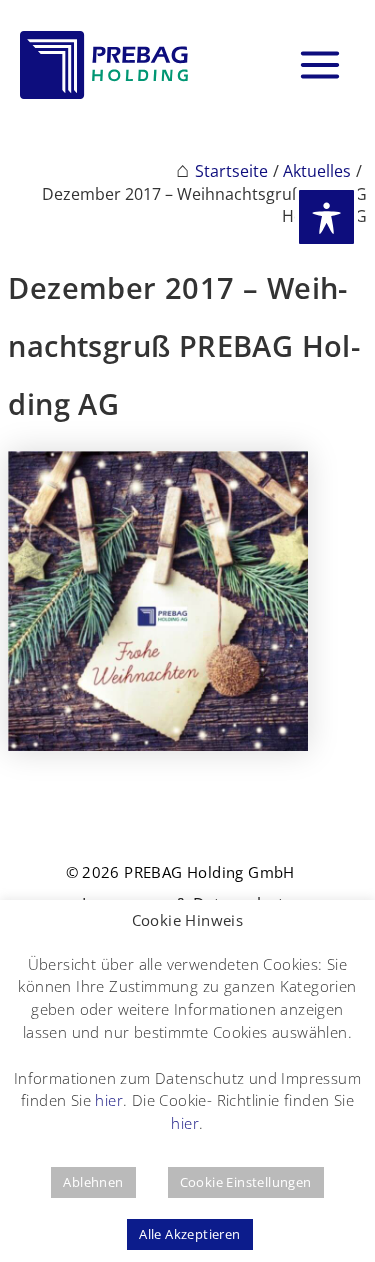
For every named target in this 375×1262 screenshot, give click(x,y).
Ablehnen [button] (93, 1182)
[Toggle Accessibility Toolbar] (326, 217)
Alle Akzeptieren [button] (189, 1234)
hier (109, 1100)
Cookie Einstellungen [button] (246, 1182)
